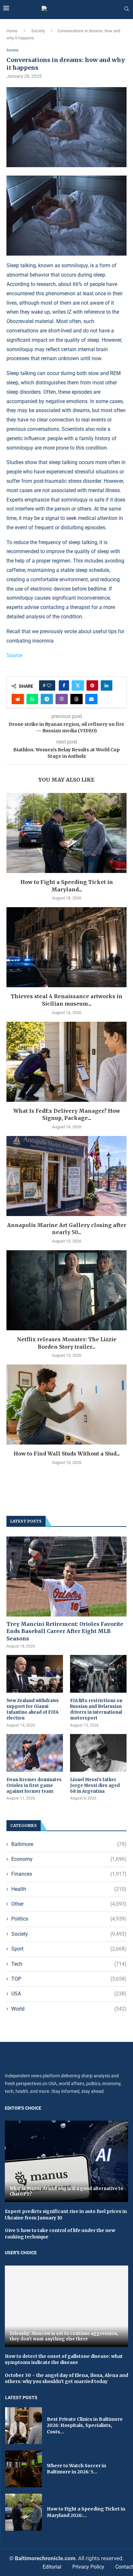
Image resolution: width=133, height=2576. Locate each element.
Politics (69, 1919)
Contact (124, 2567)
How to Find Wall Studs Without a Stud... (67, 1454)
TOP (69, 1979)
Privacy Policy (88, 2567)
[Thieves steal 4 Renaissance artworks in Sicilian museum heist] (66, 947)
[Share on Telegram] (47, 699)
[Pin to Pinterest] (92, 685)
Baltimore (69, 1844)
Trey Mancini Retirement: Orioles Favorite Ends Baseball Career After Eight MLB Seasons (65, 1631)
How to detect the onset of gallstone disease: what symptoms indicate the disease (64, 2359)
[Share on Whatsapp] (32, 699)
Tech (69, 1964)
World (69, 2009)
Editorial (52, 2567)
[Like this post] (49, 685)
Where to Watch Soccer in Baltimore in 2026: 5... (77, 2469)
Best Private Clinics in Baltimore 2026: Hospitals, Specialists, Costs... (85, 2425)
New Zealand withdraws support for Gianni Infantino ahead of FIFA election (33, 1709)
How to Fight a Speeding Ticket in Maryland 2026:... (86, 2512)
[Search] (127, 9)
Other (69, 1904)
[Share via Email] (91, 699)
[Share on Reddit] (18, 699)
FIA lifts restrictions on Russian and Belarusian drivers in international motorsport (96, 1709)
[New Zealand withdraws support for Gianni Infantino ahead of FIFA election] (35, 1674)
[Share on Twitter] (78, 685)
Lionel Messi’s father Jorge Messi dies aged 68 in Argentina (95, 1785)
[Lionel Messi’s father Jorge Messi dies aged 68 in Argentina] (98, 1753)
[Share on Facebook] (64, 685)
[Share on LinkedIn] (107, 685)
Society (38, 31)
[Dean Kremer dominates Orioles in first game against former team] (35, 1753)
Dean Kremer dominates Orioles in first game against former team (34, 1785)
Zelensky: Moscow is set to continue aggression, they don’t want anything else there (64, 2336)
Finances (69, 1874)
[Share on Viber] (62, 699)
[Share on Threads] (77, 699)
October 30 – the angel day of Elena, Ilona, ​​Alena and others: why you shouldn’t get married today (66, 2378)
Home (12, 31)
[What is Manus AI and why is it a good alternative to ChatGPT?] (66, 2161)
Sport (69, 1949)
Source (14, 655)
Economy (69, 1859)
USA (69, 1994)
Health (69, 1889)
